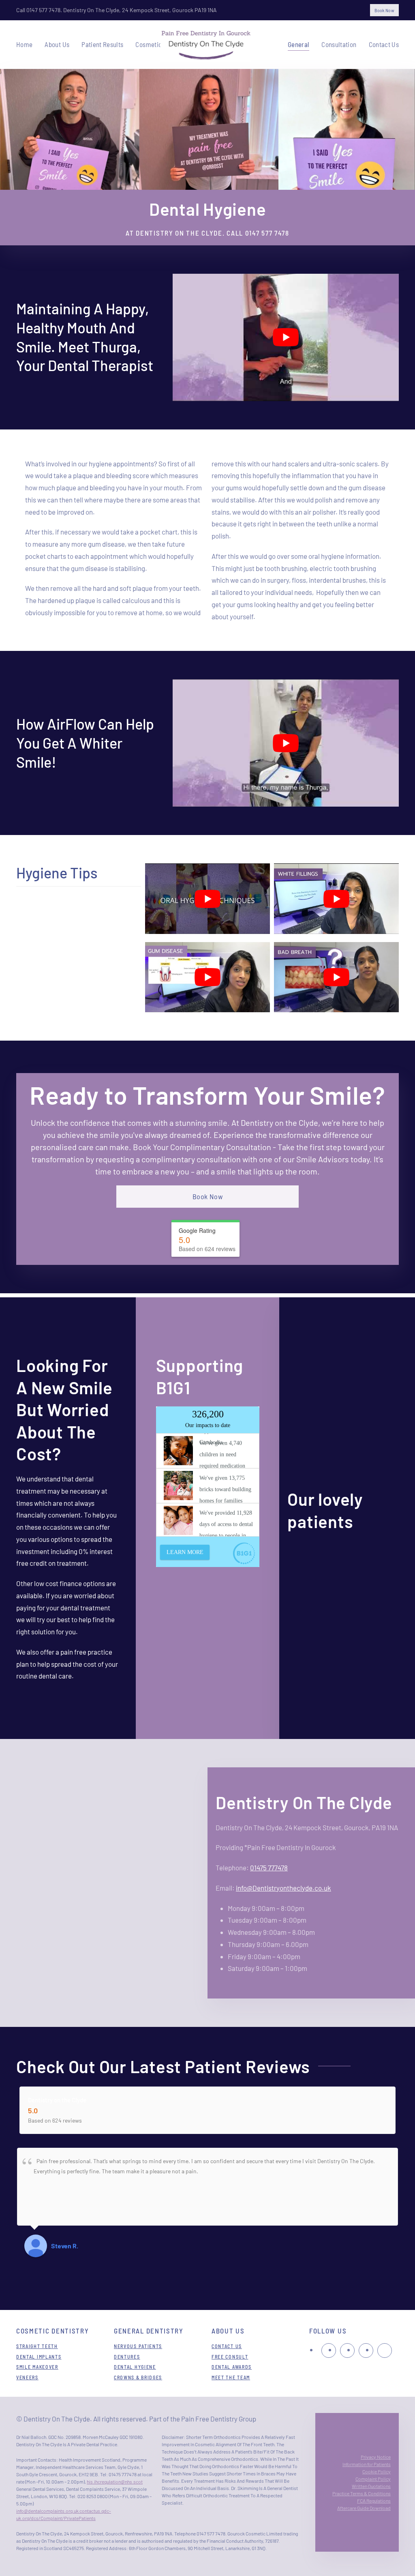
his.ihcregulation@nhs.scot (115, 2482)
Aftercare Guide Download (364, 2508)
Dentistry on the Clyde (57, 2099)
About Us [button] (57, 44)
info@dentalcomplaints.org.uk (47, 2511)
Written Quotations (371, 2486)
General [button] (298, 44)
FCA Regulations (374, 2501)
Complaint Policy (373, 2479)
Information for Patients (367, 2464)
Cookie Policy (376, 2471)
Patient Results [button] (102, 44)
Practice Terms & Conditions (362, 2493)
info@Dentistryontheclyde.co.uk (283, 1888)
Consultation (339, 44)
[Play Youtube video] (286, 337)
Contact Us (384, 44)
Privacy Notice (376, 2457)
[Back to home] (208, 45)
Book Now (384, 10)
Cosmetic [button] (149, 44)
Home (24, 44)
